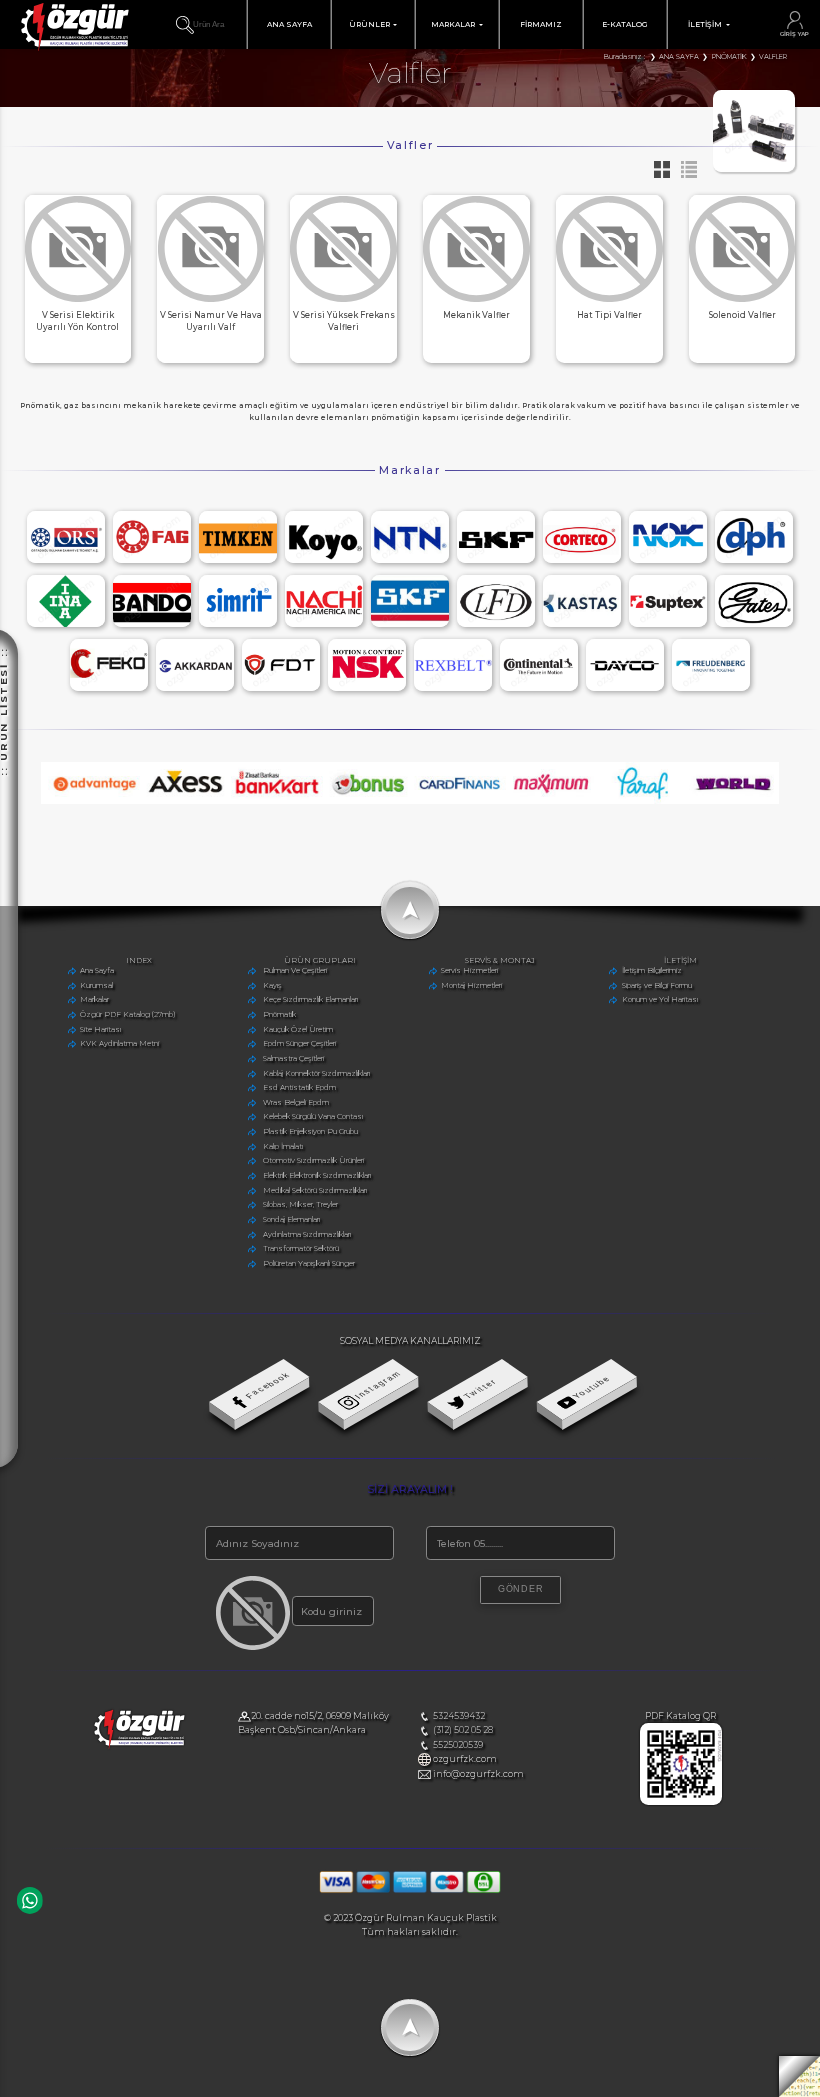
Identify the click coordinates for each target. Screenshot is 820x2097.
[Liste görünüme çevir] (684, 175)
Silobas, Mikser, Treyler (300, 1204)
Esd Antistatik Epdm (299, 1087)
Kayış (272, 985)
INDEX (139, 960)
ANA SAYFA (289, 24)
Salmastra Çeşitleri (293, 1058)
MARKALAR (453, 24)
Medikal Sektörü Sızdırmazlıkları (315, 1190)
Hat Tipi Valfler (609, 315)
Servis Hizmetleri (469, 970)
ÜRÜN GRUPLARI (320, 960)
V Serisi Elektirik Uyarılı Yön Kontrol (77, 321)
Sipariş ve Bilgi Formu (657, 985)
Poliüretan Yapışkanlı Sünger (309, 1263)
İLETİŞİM (705, 24)
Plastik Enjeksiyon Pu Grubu (310, 1131)
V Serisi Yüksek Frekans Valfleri (344, 321)
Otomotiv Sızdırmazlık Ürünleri (313, 1160)
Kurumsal (96, 985)
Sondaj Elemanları (291, 1219)
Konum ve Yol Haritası (660, 999)
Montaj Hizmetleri (471, 985)
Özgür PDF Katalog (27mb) (128, 1014)
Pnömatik (279, 1014)
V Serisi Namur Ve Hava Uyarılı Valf (211, 321)
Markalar (94, 999)
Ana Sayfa (97, 970)
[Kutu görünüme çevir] (659, 175)
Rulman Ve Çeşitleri (295, 970)
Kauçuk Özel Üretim (298, 1029)
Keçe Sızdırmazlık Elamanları (310, 999)
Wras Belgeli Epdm (296, 1102)
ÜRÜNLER (369, 24)
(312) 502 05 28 (463, 1729)
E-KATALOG (625, 24)
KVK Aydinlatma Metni (119, 1043)
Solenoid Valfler (742, 315)
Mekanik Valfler (476, 315)
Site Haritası (100, 1029)
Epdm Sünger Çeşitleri (299, 1043)
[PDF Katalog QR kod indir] (681, 1801)
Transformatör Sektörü (301, 1248)
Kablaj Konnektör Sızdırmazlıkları (316, 1073)
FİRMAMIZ (541, 24)
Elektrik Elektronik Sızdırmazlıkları (317, 1175)
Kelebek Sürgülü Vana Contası (313, 1117)
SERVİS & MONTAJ (500, 960)
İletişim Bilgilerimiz (652, 970)
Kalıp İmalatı (283, 1146)
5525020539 (458, 1744)
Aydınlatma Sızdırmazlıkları (307, 1234)
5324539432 (459, 1715)
